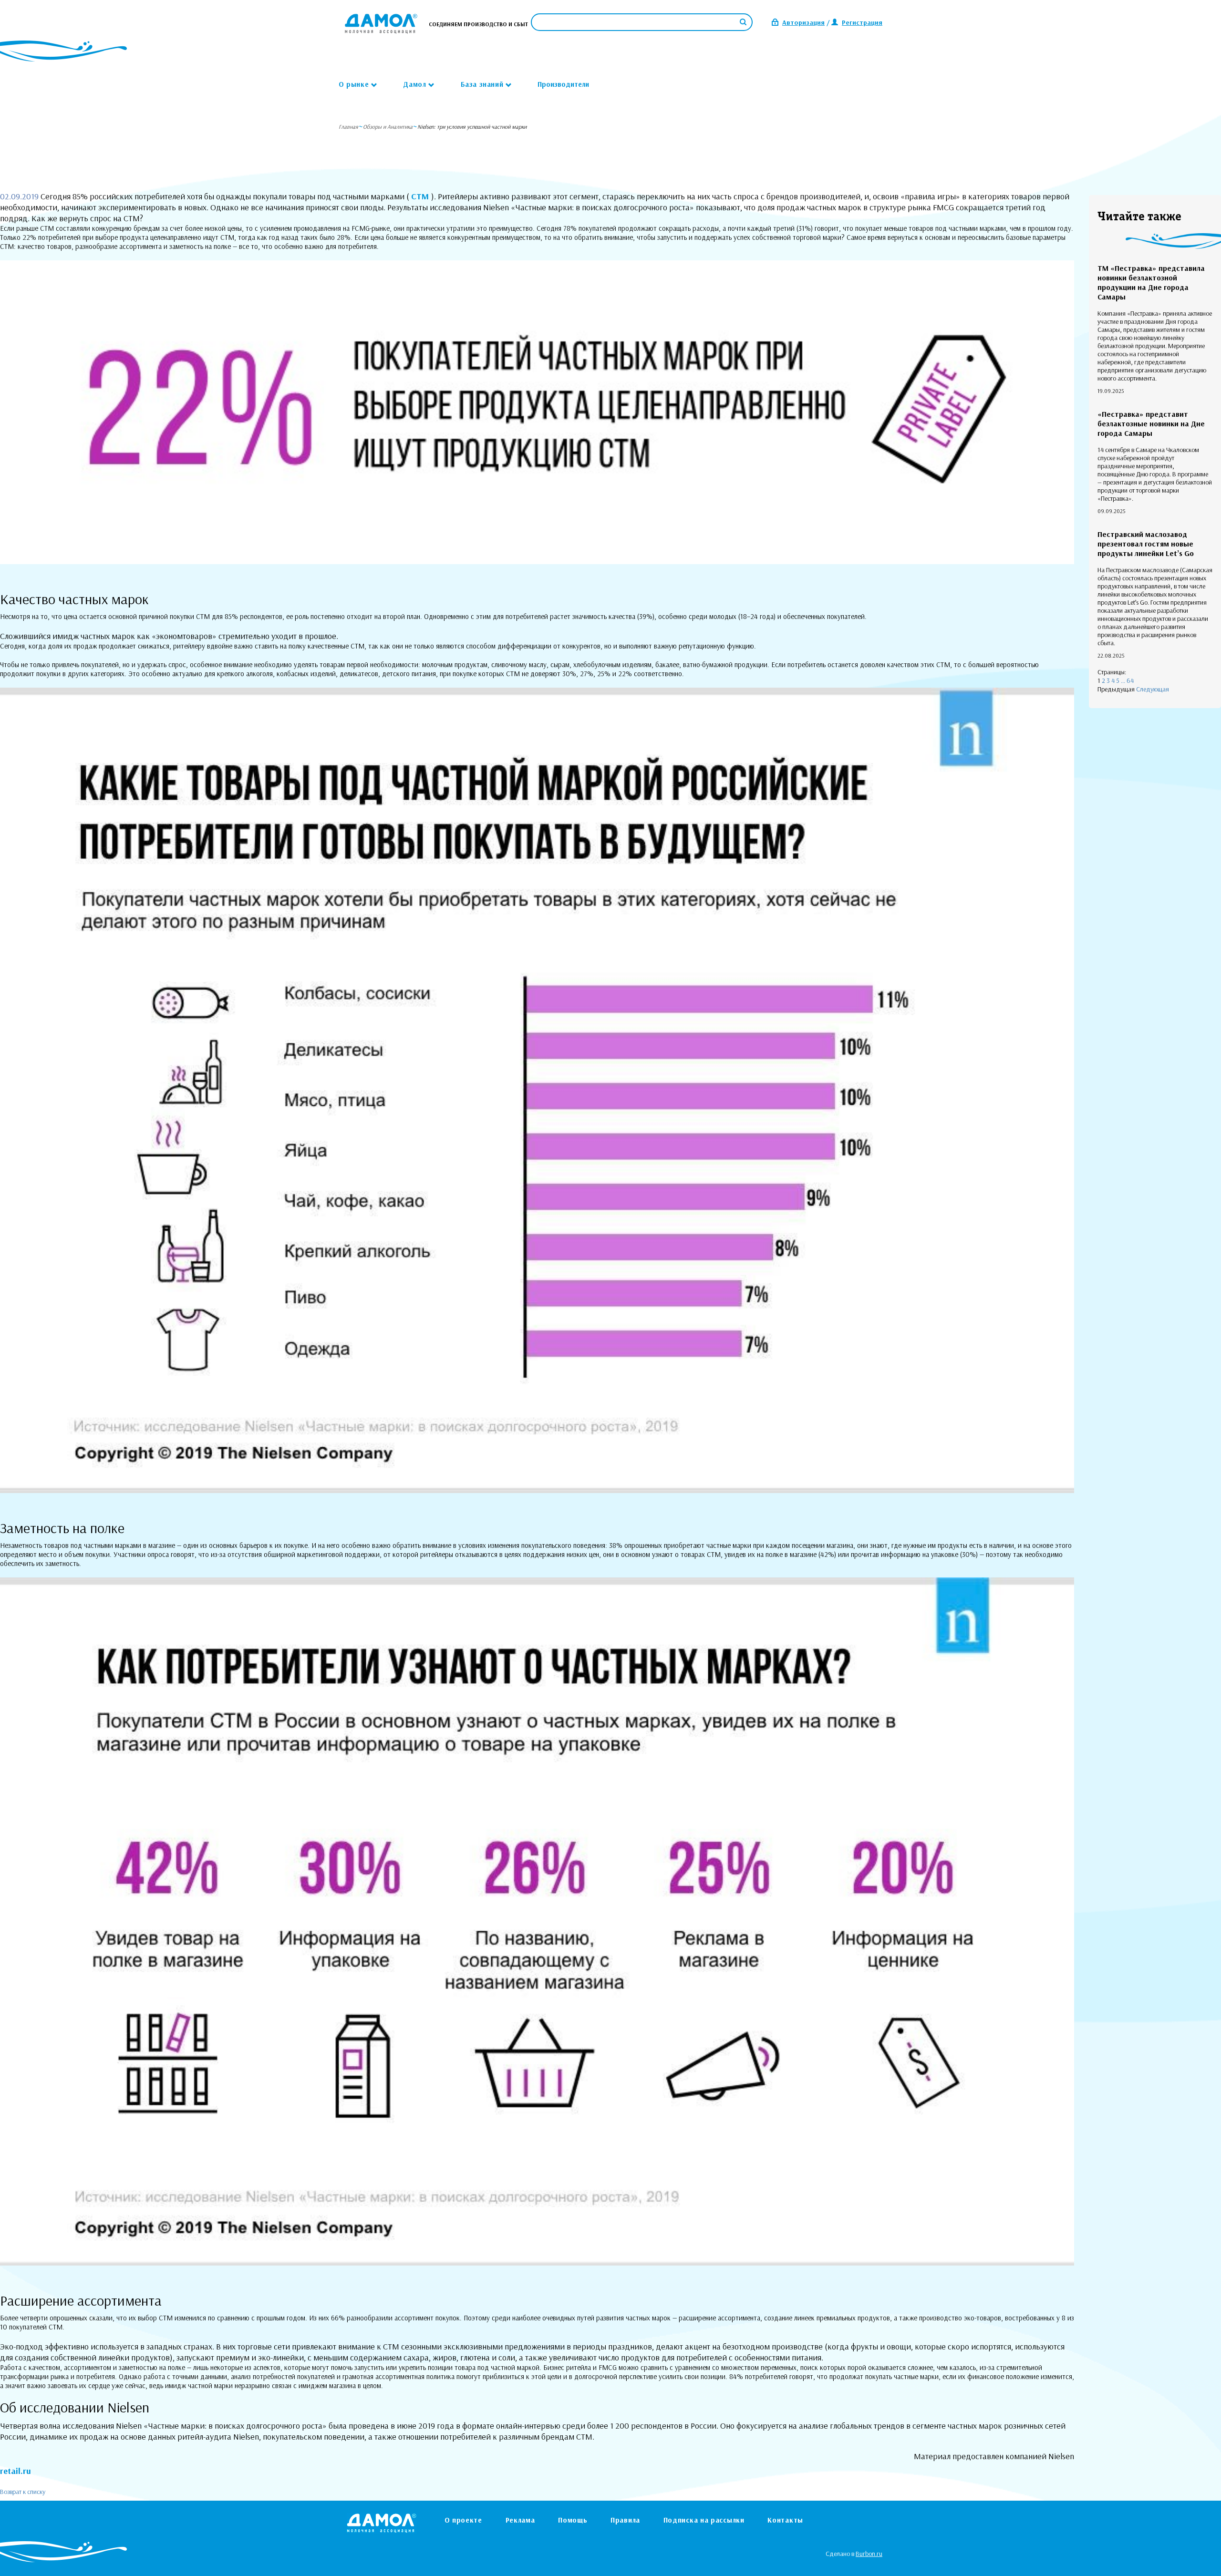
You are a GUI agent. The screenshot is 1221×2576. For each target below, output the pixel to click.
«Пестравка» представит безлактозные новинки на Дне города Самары (1151, 423)
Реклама (520, 2520)
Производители (563, 84)
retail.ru (16, 2471)
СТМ (421, 196)
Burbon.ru (869, 2554)
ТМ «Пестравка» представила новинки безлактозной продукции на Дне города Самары (1151, 282)
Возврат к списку (23, 2492)
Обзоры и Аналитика (388, 127)
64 (1130, 680)
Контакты (785, 2520)
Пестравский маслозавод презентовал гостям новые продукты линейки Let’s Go (1146, 544)
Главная (348, 127)
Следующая (1153, 689)
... (1123, 680)
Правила (625, 2520)
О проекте (463, 2520)
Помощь (573, 2520)
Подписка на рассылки (704, 2520)
